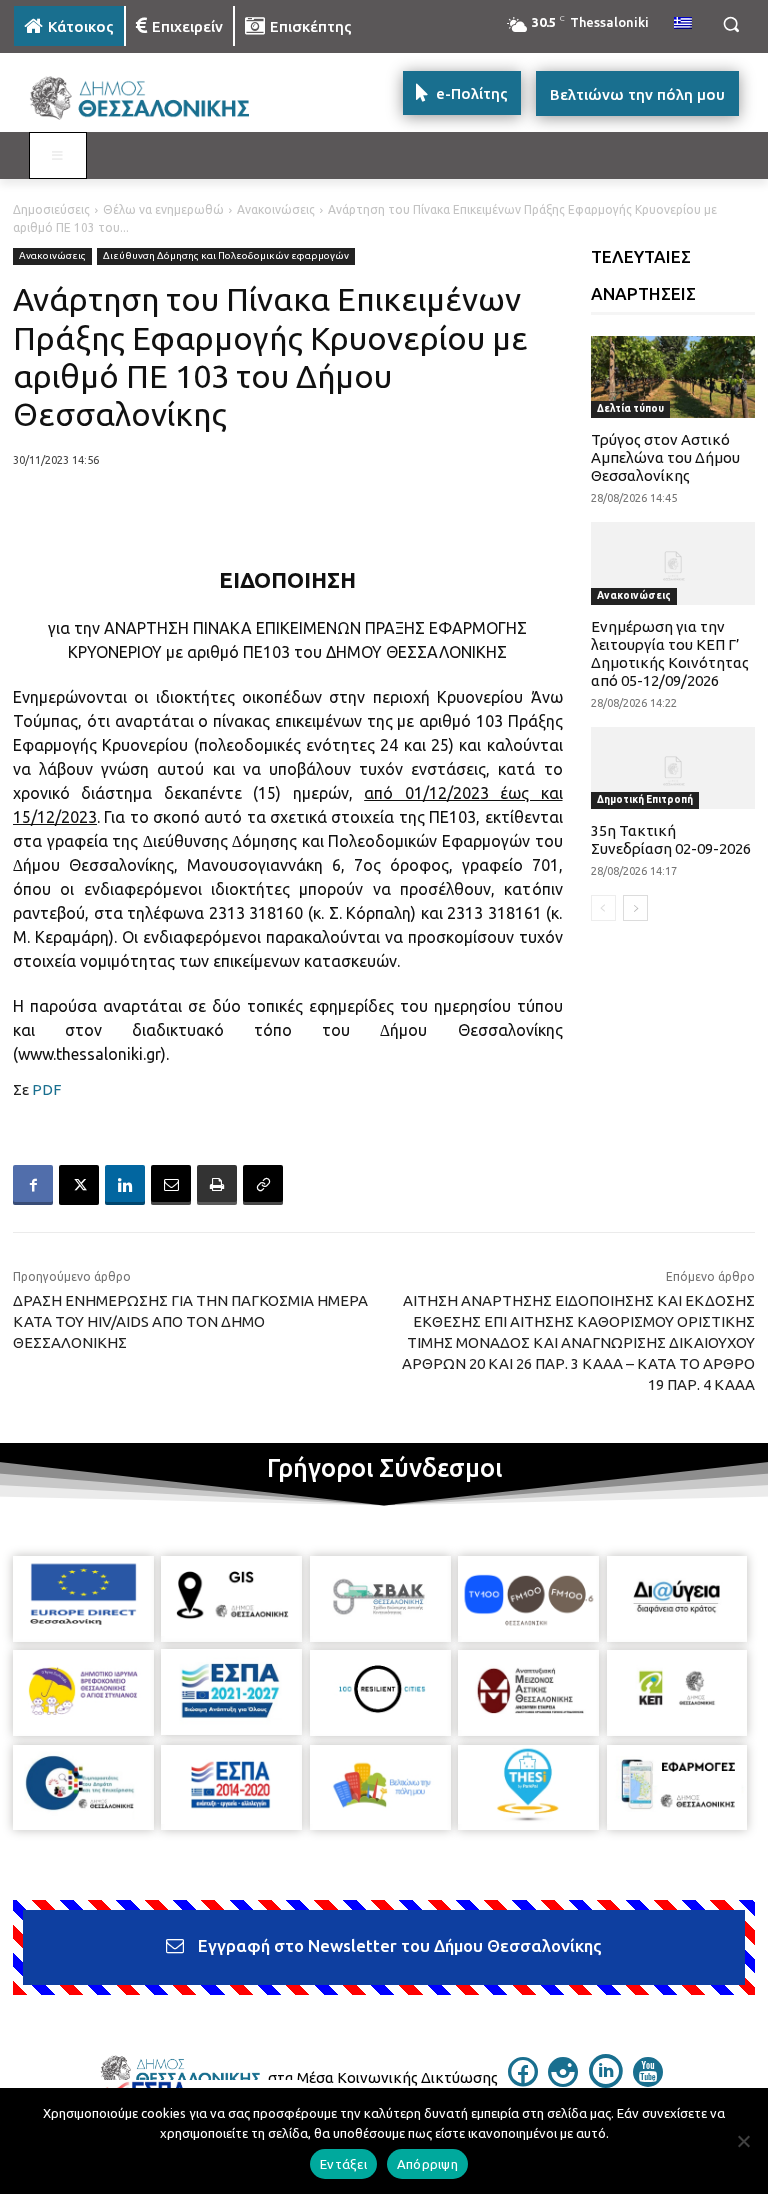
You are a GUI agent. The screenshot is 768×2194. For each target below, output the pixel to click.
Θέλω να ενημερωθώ (163, 209)
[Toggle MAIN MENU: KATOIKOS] (58, 156)
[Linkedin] (125, 1185)
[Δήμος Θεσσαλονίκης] (150, 98)
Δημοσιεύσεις (51, 209)
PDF (46, 1089)
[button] (730, 24)
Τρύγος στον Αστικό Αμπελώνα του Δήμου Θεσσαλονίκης (665, 457)
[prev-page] (603, 908)
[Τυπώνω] (217, 1185)
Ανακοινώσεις (276, 209)
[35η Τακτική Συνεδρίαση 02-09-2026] (673, 768)
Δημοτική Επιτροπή (645, 799)
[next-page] (635, 908)
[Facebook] (33, 1185)
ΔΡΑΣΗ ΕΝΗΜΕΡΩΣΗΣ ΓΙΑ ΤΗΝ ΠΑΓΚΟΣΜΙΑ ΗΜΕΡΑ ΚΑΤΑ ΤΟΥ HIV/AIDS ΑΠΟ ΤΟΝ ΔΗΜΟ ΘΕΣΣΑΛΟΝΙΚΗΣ (190, 1321)
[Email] (171, 1185)
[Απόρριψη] (743, 2141)
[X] (79, 1185)
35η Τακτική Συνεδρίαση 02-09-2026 (671, 839)
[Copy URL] (263, 1185)
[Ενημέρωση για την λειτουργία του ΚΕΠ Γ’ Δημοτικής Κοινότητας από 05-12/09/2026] (673, 563)
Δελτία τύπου (630, 408)
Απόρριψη (427, 2164)
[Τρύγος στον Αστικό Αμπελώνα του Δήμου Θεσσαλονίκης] (673, 377)
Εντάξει (343, 2164)
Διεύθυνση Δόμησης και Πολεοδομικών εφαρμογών (226, 255)
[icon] (523, 2081)
